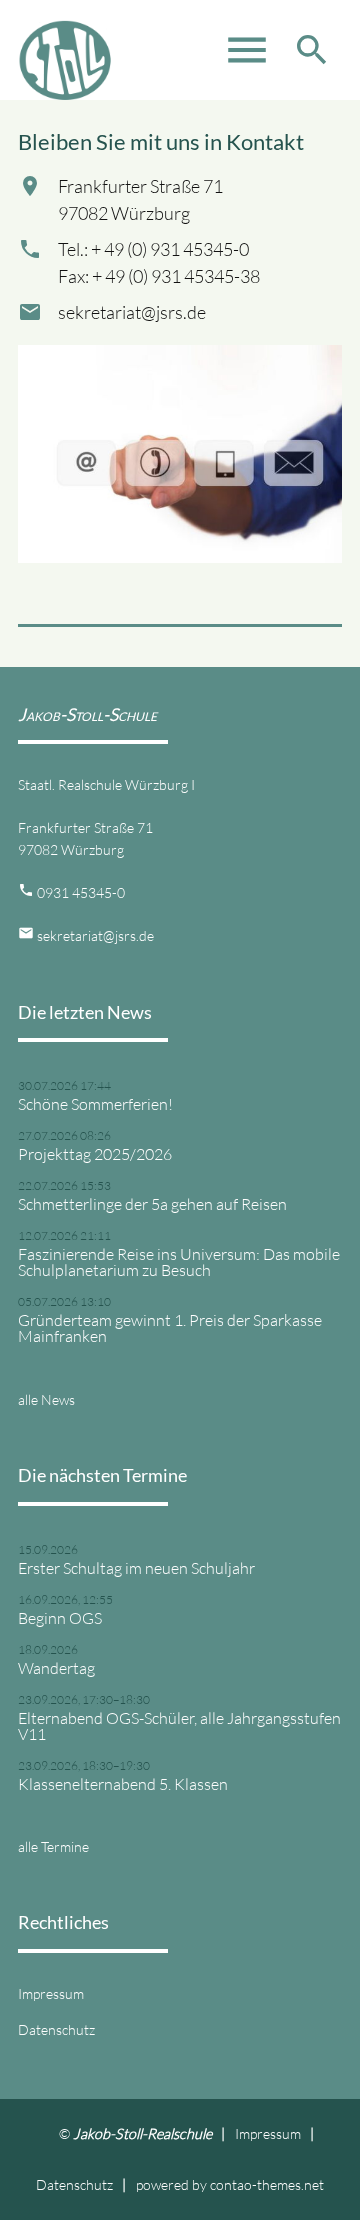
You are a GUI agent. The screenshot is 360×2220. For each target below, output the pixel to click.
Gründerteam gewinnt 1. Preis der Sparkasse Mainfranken (170, 1328)
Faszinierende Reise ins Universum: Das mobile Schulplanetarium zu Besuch (179, 1262)
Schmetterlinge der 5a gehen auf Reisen (152, 1204)
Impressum (51, 1993)
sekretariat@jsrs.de (95, 935)
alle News (46, 1399)
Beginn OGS (60, 1618)
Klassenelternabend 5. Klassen (123, 1784)
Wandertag (56, 1668)
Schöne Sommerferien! (95, 1104)
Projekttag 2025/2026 (95, 1154)
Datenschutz (56, 2029)
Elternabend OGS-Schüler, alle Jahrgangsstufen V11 (179, 1726)
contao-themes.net (267, 2184)
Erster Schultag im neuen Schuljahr (136, 1568)
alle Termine (53, 1846)
